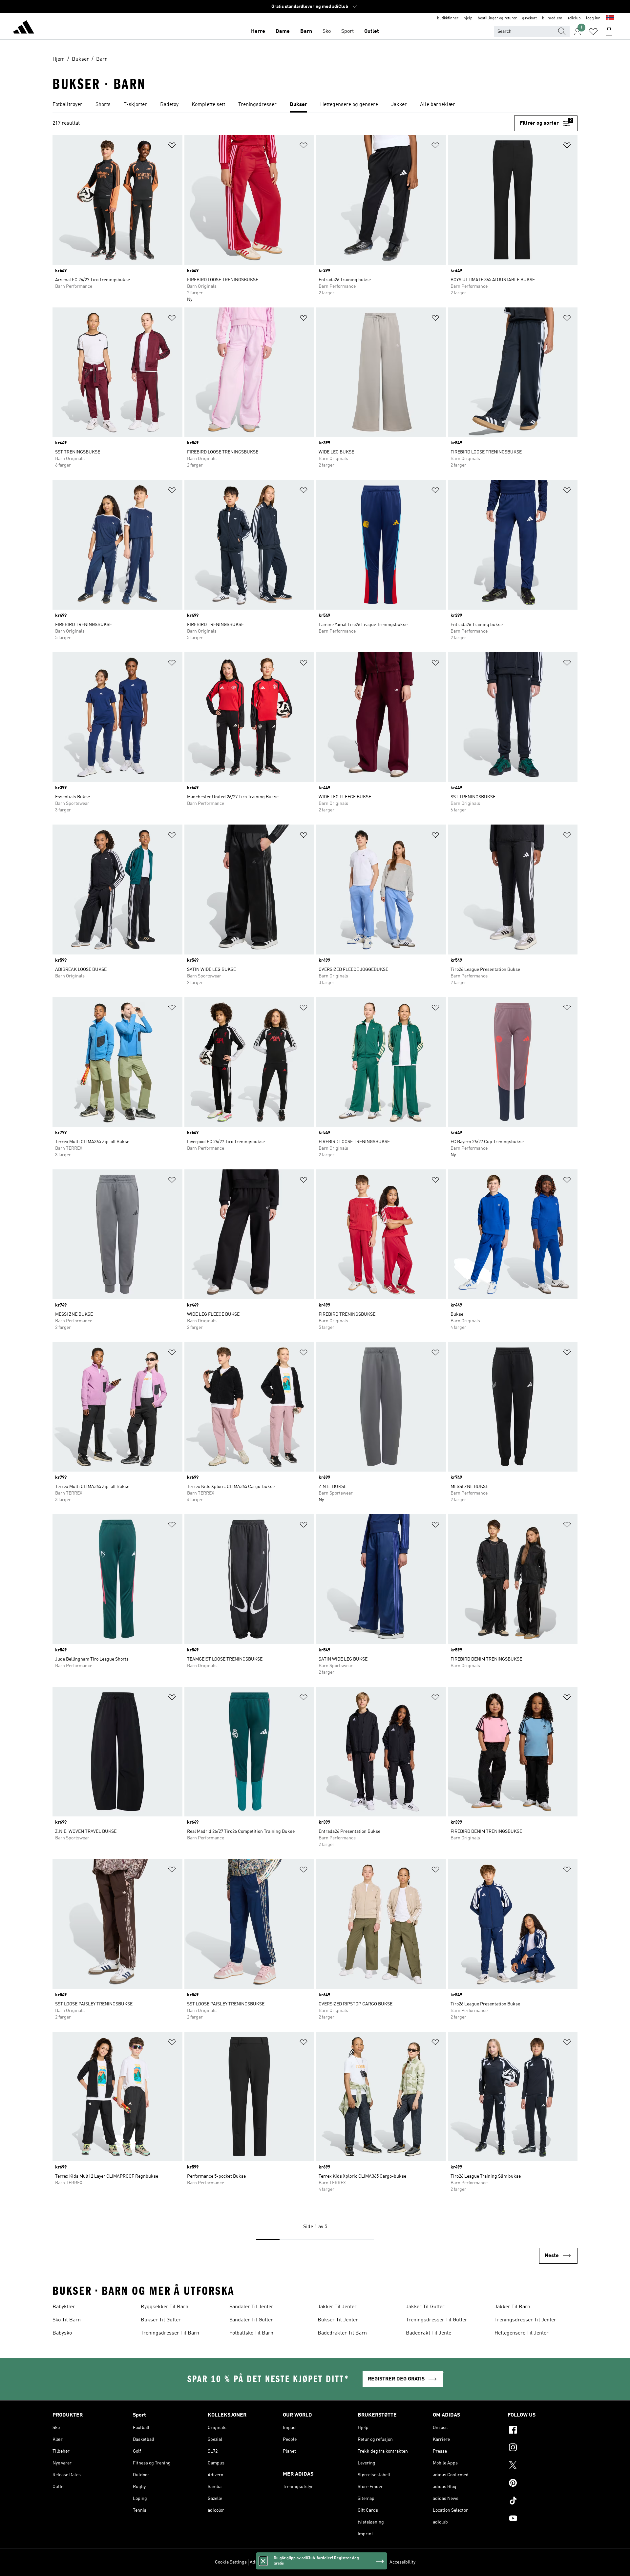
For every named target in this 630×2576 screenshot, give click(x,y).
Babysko (62, 2333)
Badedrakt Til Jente (429, 2333)
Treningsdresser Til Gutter (437, 2320)
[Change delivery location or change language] (610, 18)
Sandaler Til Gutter (251, 2320)
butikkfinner (448, 18)
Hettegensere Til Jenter (522, 2333)
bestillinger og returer (497, 18)
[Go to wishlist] (593, 31)
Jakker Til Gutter (425, 2307)
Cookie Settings (231, 2562)
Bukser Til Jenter (338, 2320)
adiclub (574, 18)
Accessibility (402, 2562)
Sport (347, 31)
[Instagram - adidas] (543, 2448)
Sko (327, 31)
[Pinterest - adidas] (543, 2484)
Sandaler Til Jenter (251, 2307)
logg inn (593, 18)
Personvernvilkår (324, 2562)
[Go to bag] (609, 31)
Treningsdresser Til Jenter (525, 2320)
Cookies (296, 2562)
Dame (283, 31)
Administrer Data (267, 2562)
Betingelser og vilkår (366, 2562)
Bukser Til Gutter (161, 2320)
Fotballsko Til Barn (251, 2333)
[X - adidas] (543, 2466)
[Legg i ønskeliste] (172, 147)
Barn (306, 31)
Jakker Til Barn (512, 2307)
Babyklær (64, 2307)
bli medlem (552, 18)
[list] (315, 105)
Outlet (372, 31)
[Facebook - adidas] (543, 2431)
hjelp (468, 18)
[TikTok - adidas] (543, 2502)
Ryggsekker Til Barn (165, 2307)
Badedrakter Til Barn (342, 2333)
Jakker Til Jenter (337, 2307)
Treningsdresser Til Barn (170, 2333)
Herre (258, 31)
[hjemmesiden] (24, 28)
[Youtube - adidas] (543, 2519)
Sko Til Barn (67, 2320)
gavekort (529, 18)
